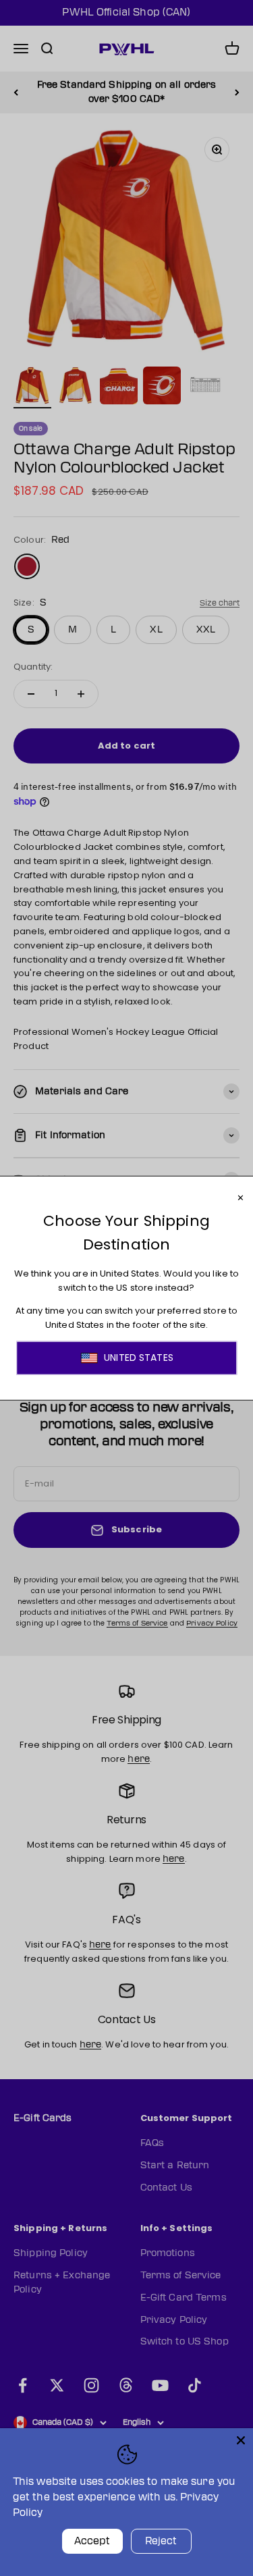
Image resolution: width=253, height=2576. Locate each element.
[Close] (241, 2440)
